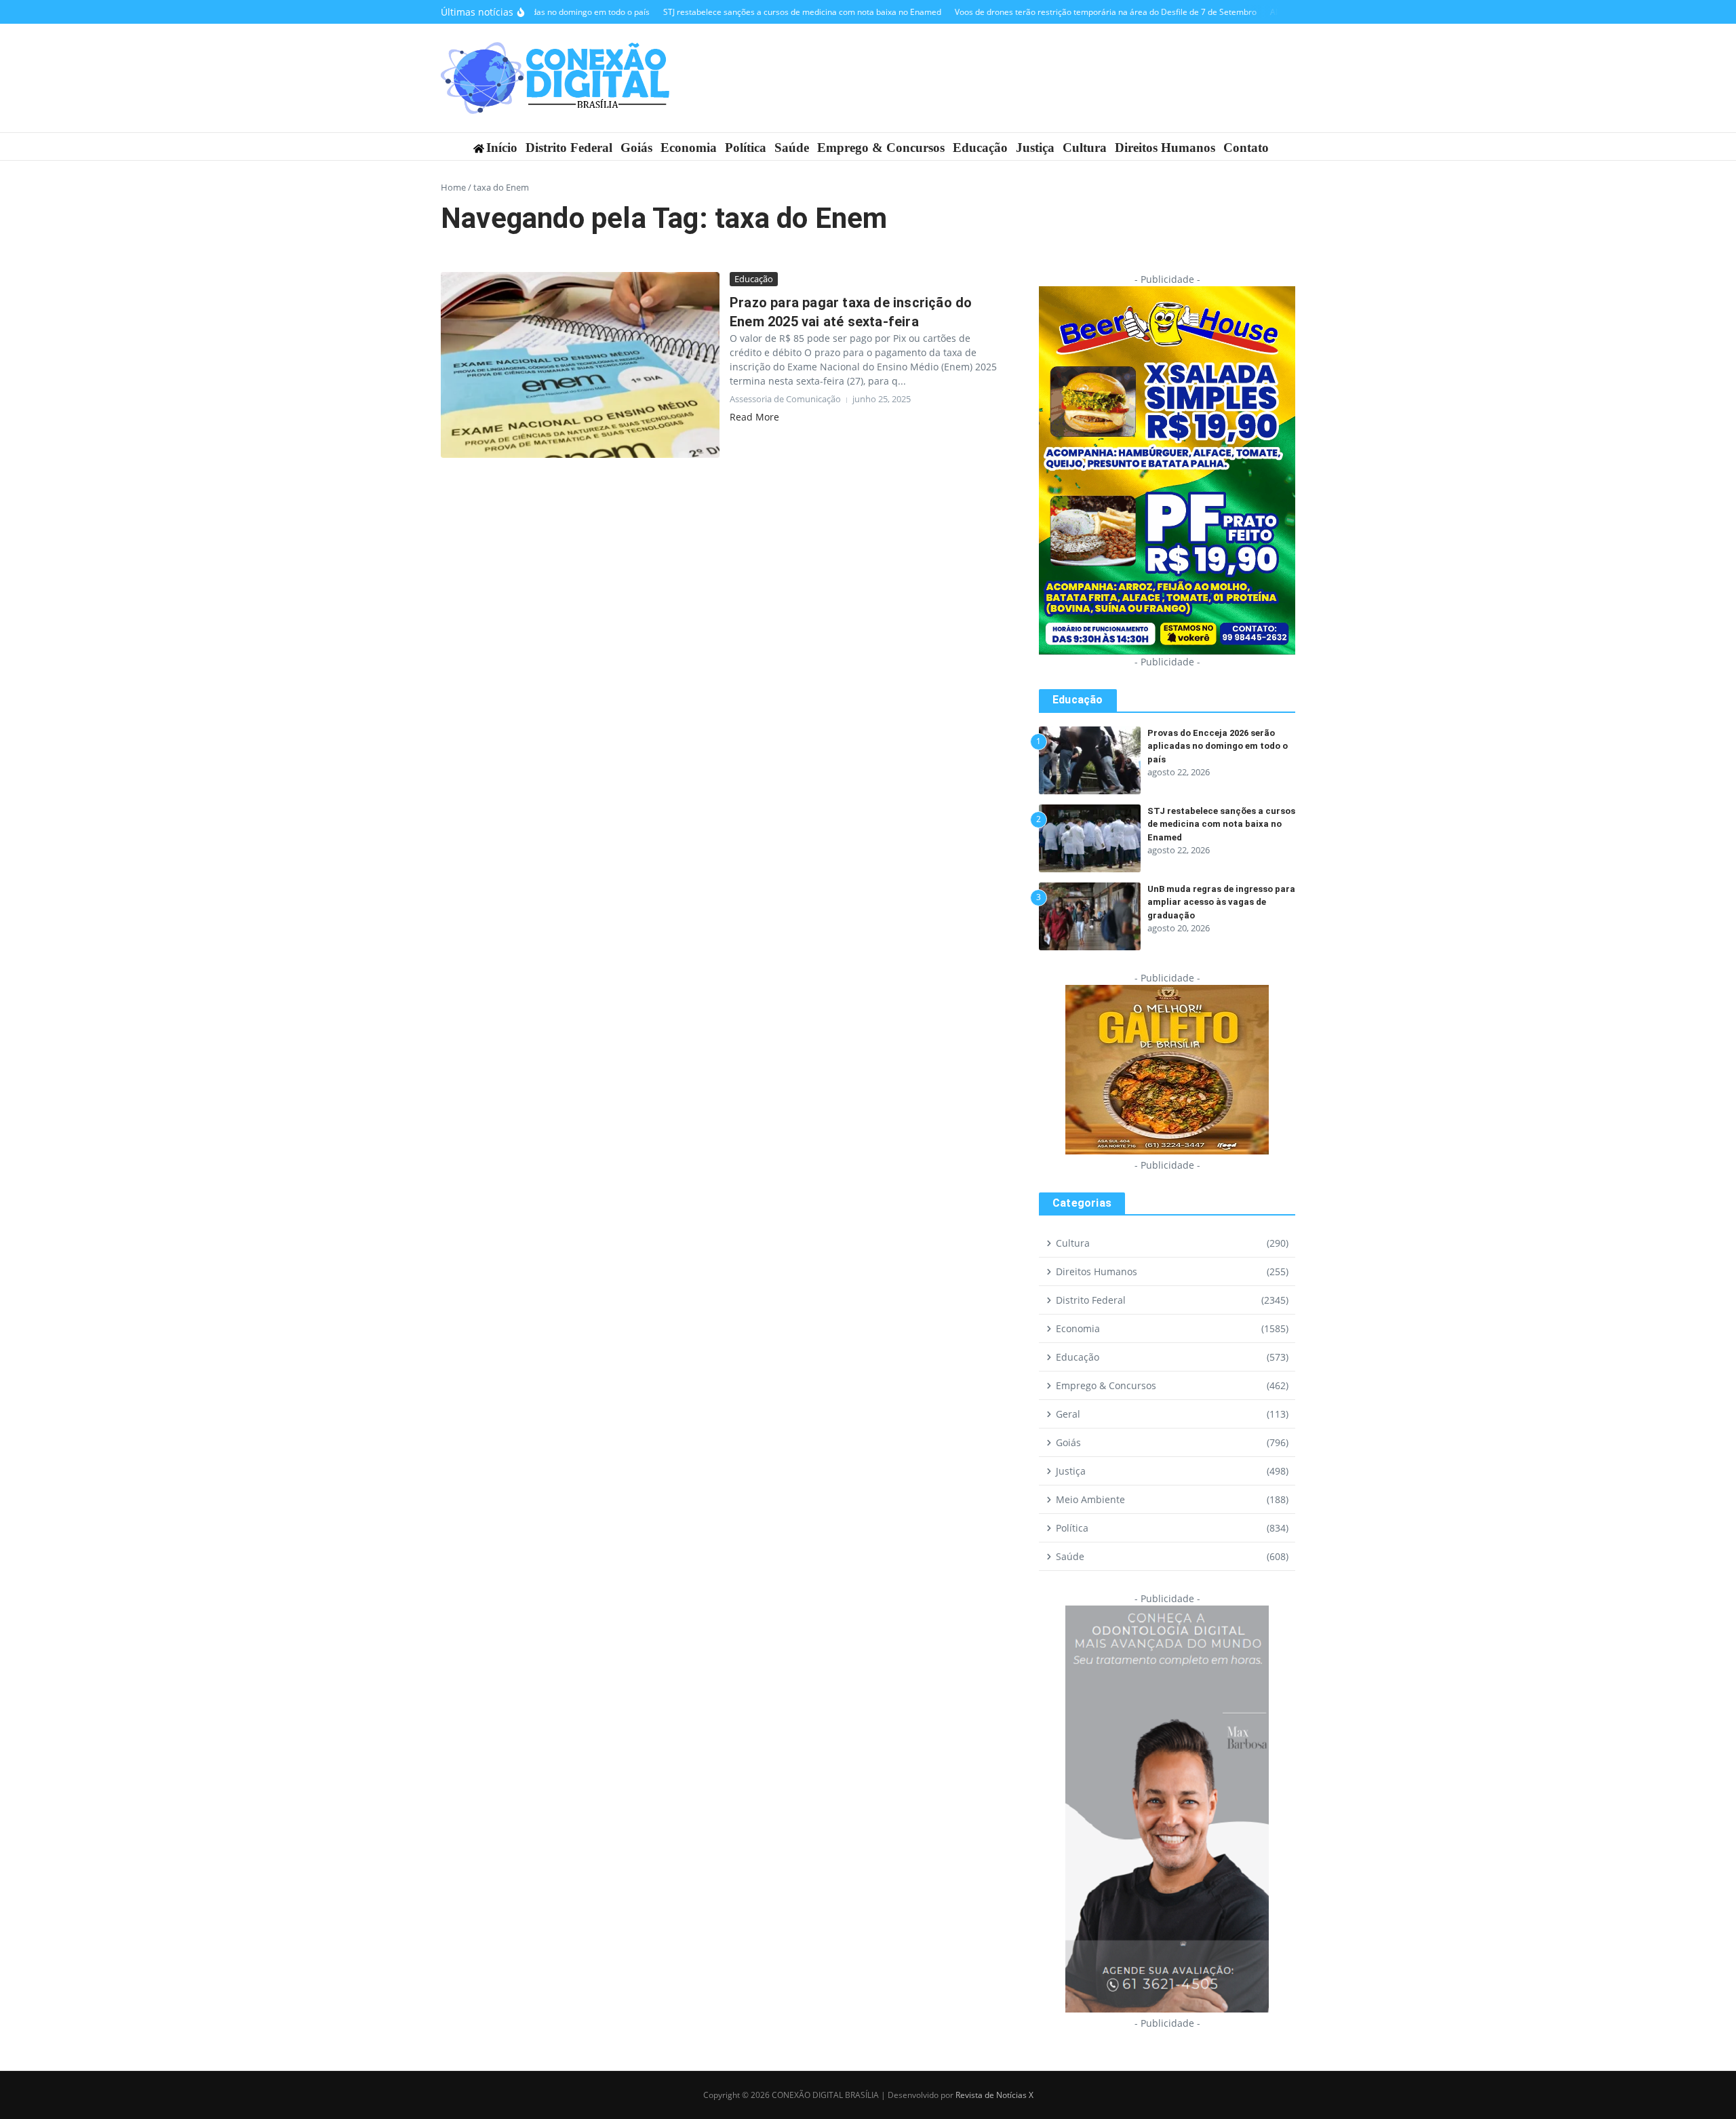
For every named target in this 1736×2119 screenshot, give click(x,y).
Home (453, 187)
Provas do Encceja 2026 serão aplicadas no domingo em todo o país (1218, 746)
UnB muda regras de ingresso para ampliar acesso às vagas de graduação (1221, 902)
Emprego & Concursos (881, 148)
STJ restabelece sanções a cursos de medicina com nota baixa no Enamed (1221, 824)
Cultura (1085, 148)
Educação (980, 148)
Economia (689, 148)
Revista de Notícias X (994, 2095)
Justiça (1035, 148)
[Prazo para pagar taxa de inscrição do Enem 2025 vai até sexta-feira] (580, 365)
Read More (754, 417)
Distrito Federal (569, 148)
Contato (1246, 148)
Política (746, 148)
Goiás (636, 148)
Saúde (792, 148)
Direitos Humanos (1165, 148)
